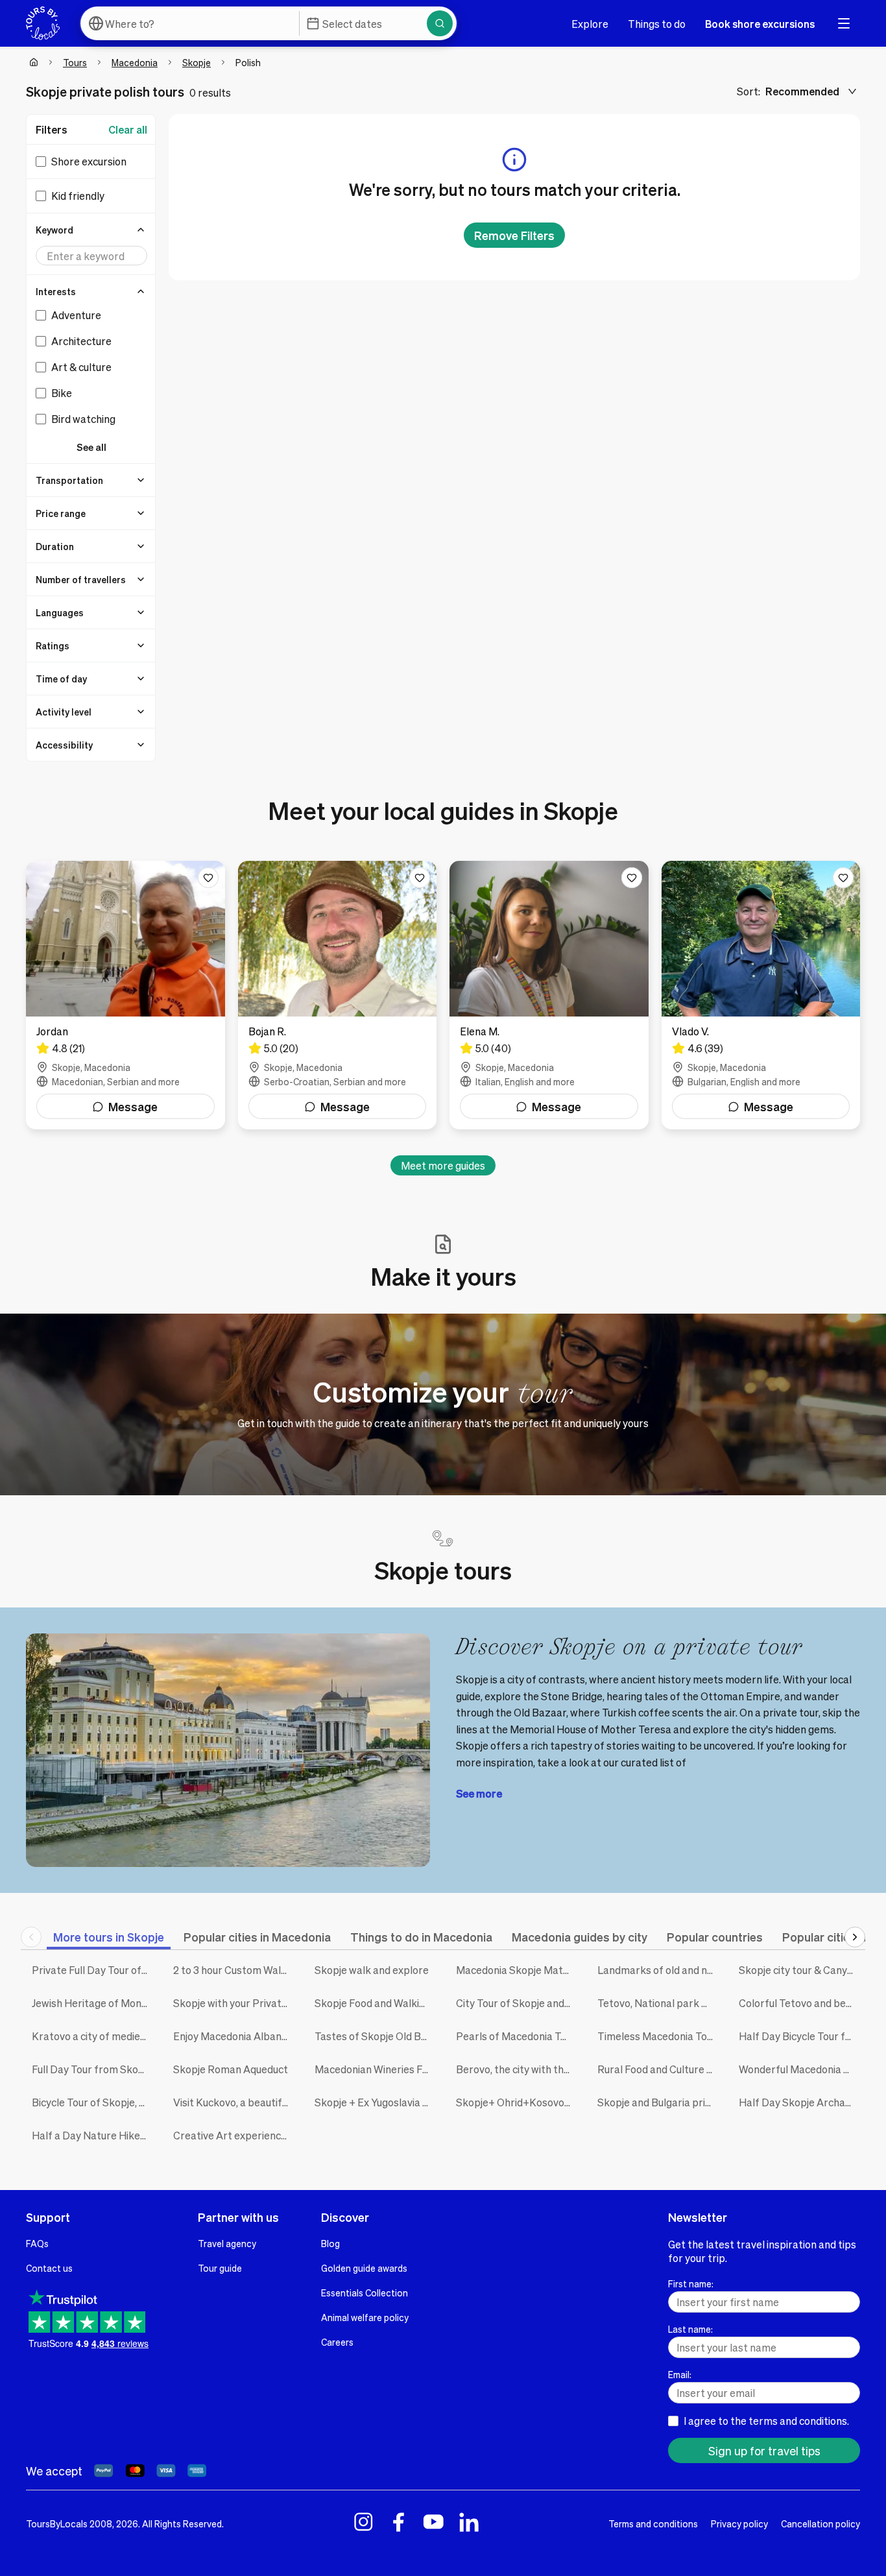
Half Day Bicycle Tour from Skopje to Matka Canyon (800, 2036)
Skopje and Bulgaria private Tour (658, 2102)
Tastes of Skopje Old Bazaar (376, 2036)
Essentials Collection (365, 2293)
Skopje (197, 62)
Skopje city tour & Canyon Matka (800, 1970)
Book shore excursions (760, 24)
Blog (330, 2243)
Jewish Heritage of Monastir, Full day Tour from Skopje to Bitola (93, 2003)
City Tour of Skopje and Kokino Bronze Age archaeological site (517, 2003)
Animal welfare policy (365, 2317)
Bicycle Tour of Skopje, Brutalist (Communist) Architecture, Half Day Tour (93, 2102)
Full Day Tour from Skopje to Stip (93, 2069)
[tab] (109, 1937)
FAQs (37, 2243)
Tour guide (220, 2268)
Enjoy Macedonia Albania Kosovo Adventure (234, 2036)
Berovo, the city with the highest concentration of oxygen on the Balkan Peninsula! (517, 2069)
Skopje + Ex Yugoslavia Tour (376, 2102)
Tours (75, 62)
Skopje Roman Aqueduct (231, 2069)
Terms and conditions (653, 2523)
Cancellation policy (820, 2523)
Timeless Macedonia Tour (657, 2036)
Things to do (657, 24)
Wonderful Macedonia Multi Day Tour (800, 2069)
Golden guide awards (364, 2268)
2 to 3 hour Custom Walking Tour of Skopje (234, 1970)
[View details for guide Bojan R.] (338, 995)
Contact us (49, 2268)
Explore (590, 24)
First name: (691, 2283)
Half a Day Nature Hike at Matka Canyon (93, 2135)
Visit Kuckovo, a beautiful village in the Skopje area (234, 2102)
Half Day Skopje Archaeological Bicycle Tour (800, 2102)
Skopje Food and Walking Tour (376, 2003)
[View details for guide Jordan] (126, 995)
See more (479, 1793)
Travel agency (227, 2243)
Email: (680, 2374)
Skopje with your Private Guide (234, 2003)
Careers (337, 2342)
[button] (91, 230)
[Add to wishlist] (208, 878)
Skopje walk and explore (372, 1970)
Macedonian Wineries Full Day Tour (376, 2069)
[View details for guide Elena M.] (549, 995)
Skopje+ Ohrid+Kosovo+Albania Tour (517, 2102)
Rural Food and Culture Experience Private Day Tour (658, 2069)
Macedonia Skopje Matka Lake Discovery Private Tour (517, 1970)
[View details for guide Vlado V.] (761, 995)
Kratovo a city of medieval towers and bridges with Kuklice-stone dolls (93, 2036)
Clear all (128, 129)
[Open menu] (844, 23)
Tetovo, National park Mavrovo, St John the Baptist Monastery (658, 2003)
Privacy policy (739, 2523)
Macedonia (135, 62)
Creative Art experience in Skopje (234, 2135)
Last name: (690, 2329)
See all (91, 447)
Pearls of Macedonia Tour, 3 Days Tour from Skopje (517, 2036)
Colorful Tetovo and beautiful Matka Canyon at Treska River (800, 2003)
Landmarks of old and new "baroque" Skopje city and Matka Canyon (658, 1970)
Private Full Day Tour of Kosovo (93, 1970)
